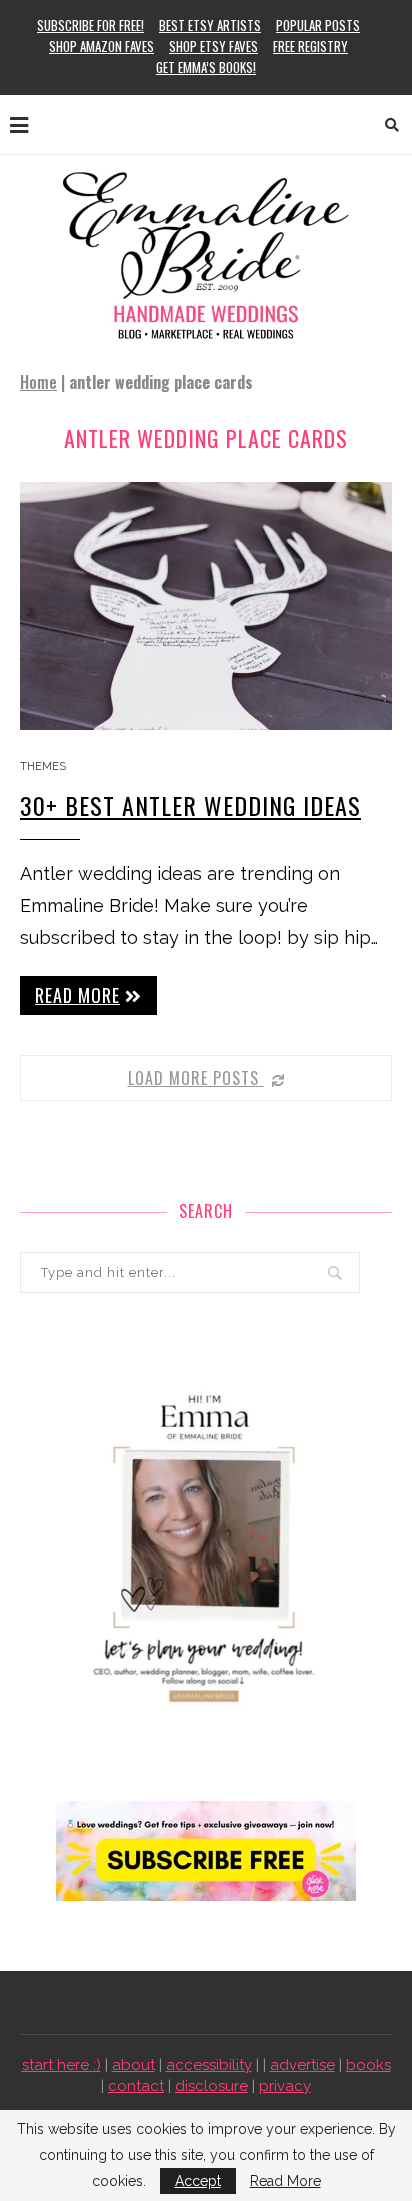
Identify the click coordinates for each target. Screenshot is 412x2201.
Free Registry (310, 46)
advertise (302, 2065)
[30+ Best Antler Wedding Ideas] (206, 606)
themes (43, 766)
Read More (285, 2181)
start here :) (61, 2065)
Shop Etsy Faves (213, 46)
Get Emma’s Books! (206, 67)
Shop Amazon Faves (101, 46)
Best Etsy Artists (210, 25)
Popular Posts (318, 25)
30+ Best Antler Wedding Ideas (190, 805)
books (368, 2065)
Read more (77, 995)
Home (38, 382)
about (133, 2065)
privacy (285, 2086)
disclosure (211, 2086)
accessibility (209, 2065)
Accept (198, 2181)
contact (136, 2086)
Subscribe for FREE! (90, 25)
